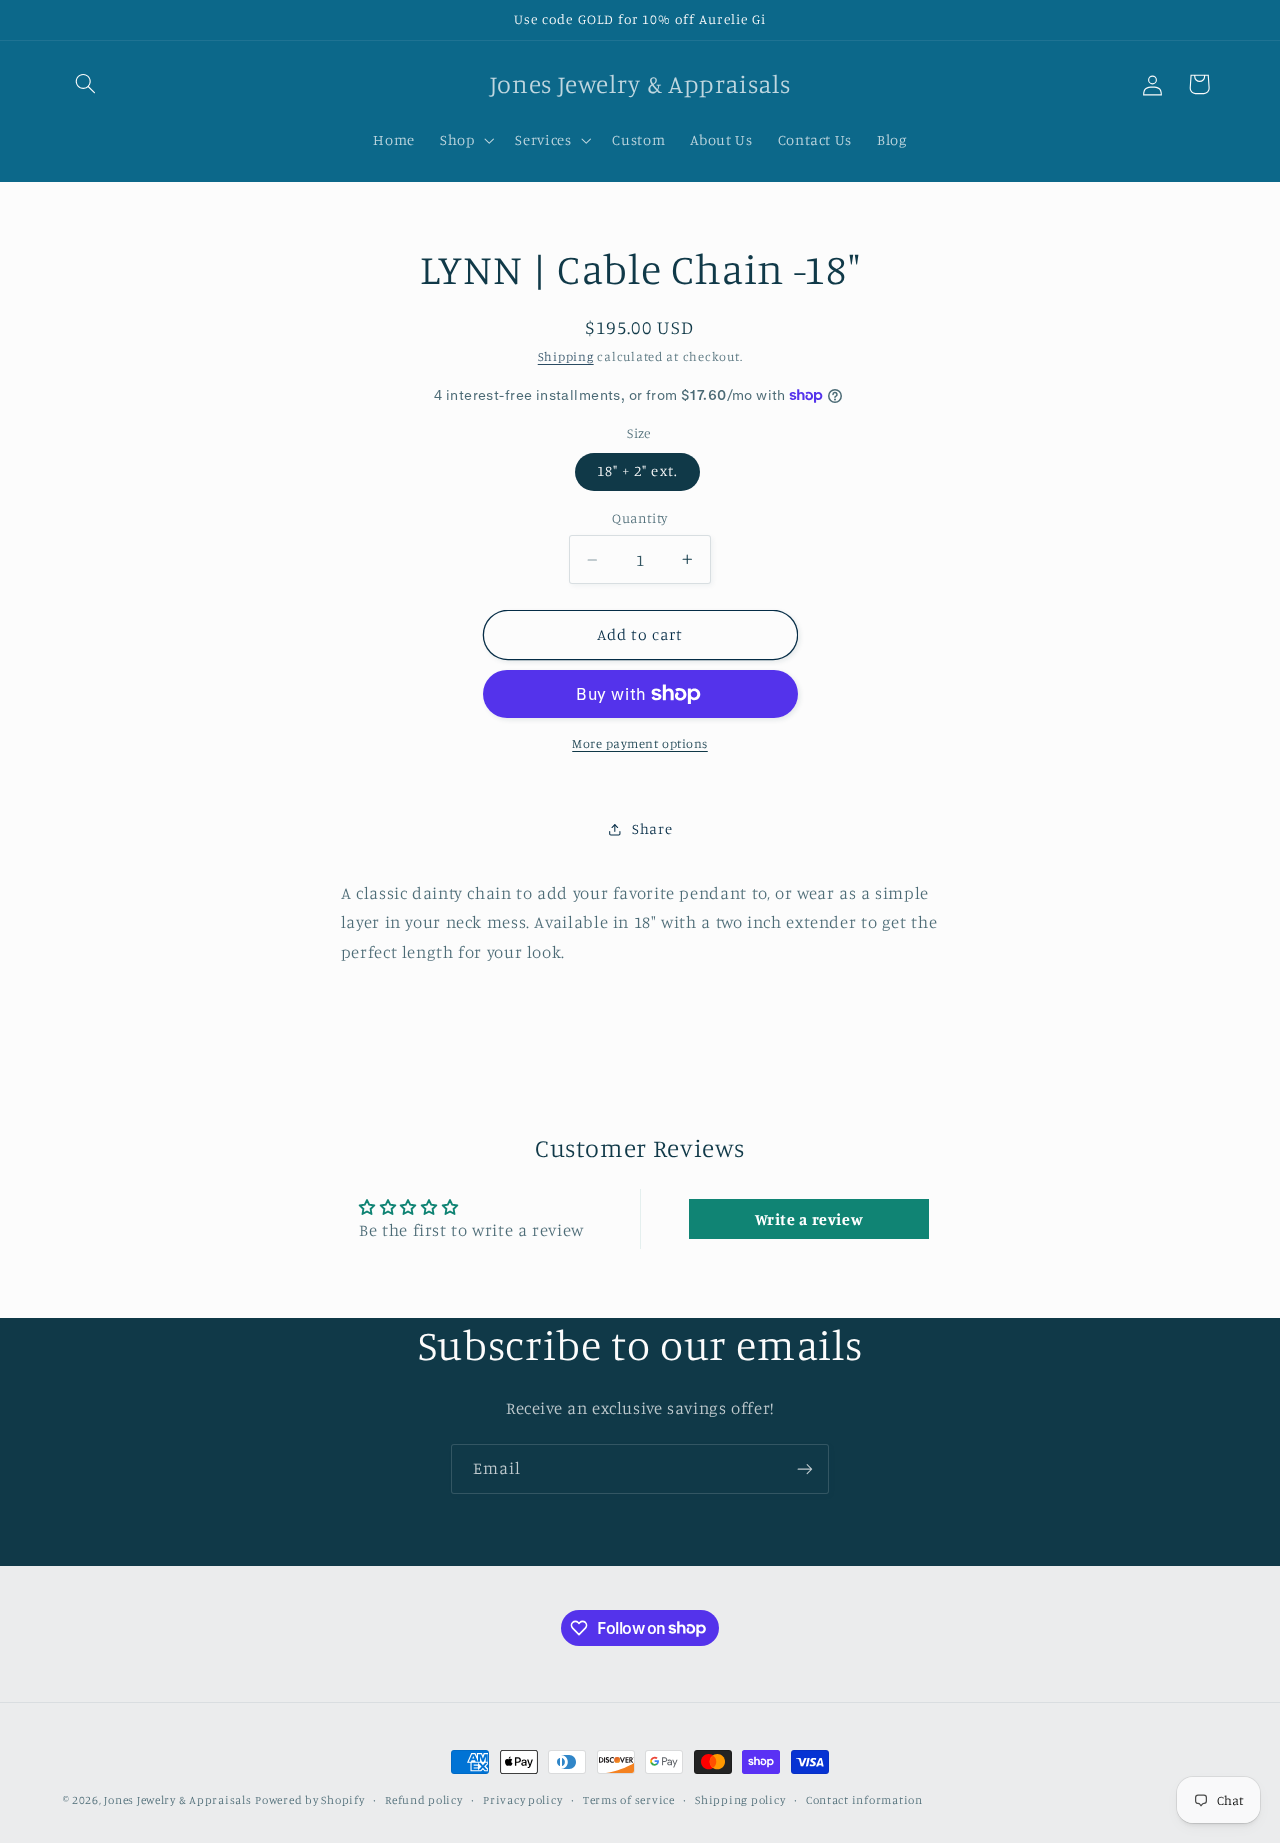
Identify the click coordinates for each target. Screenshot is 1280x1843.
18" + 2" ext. (637, 470)
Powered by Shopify (309, 1800)
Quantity (639, 518)
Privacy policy (522, 1800)
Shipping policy (740, 1800)
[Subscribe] (805, 1468)
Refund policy (424, 1800)
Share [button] (652, 828)
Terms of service (629, 1800)
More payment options (640, 743)
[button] (86, 84)
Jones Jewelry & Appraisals (177, 1800)
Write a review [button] (809, 1219)
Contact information (864, 1800)
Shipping (566, 356)
